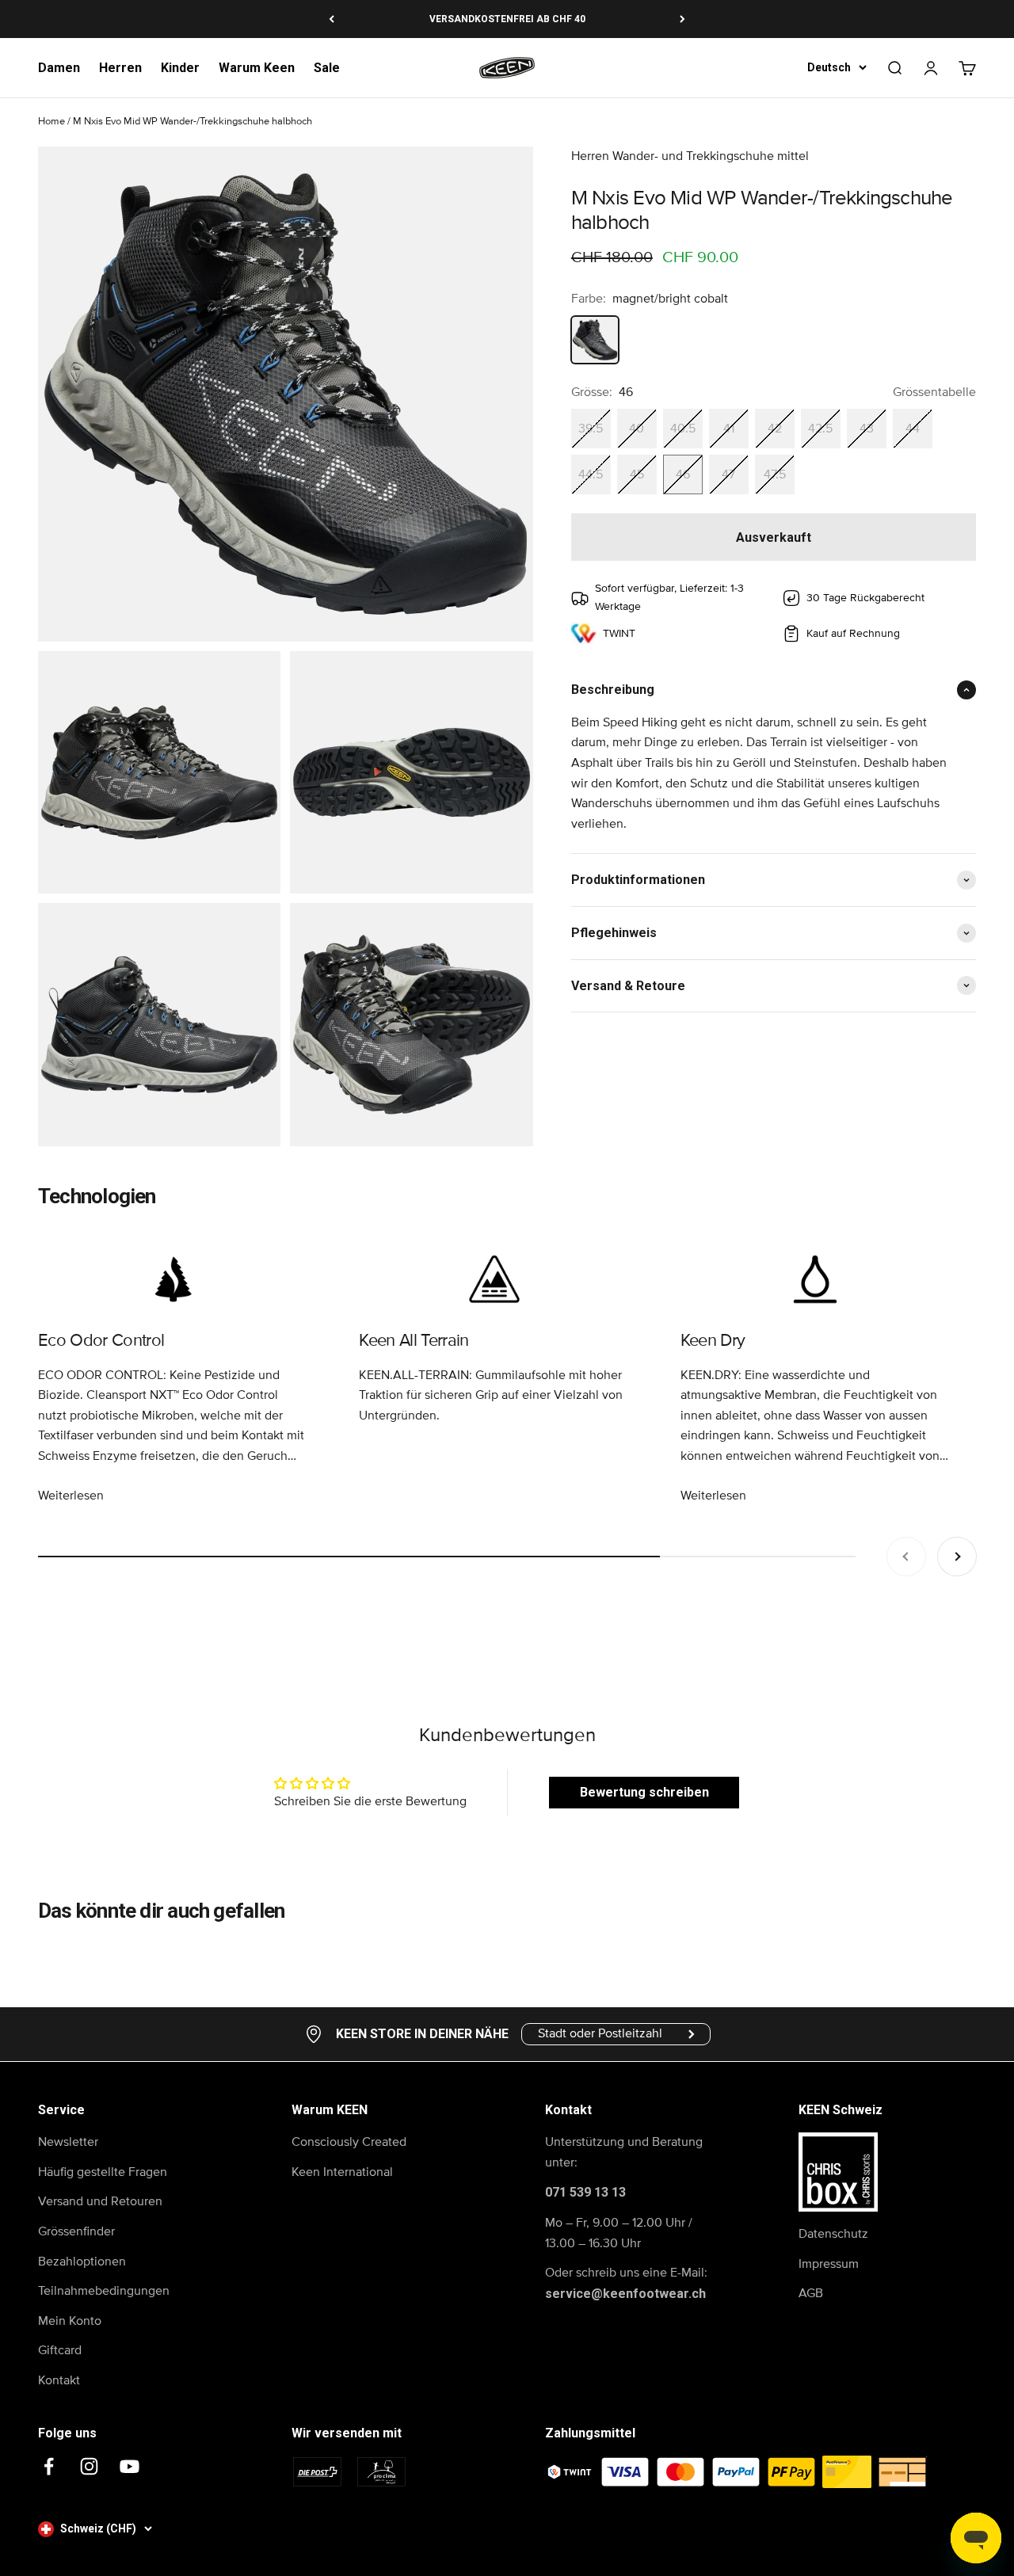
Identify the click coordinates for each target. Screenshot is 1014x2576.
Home (51, 122)
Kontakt (59, 2380)
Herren (120, 68)
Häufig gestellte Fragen (103, 2172)
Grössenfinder (76, 2231)
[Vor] (682, 19)
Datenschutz (833, 2234)
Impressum (829, 2264)
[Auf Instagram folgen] (89, 2466)
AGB (811, 2293)
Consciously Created (349, 2142)
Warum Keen (257, 68)
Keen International (342, 2172)
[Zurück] (332, 19)
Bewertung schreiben (644, 1792)
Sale (327, 68)
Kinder (180, 68)
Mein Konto (70, 2321)
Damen (59, 68)
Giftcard (60, 2350)
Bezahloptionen (82, 2262)
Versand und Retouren (100, 2201)
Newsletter (68, 2142)
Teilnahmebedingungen (104, 2291)
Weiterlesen (71, 1496)
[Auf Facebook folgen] (49, 2466)
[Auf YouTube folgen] (130, 2466)
